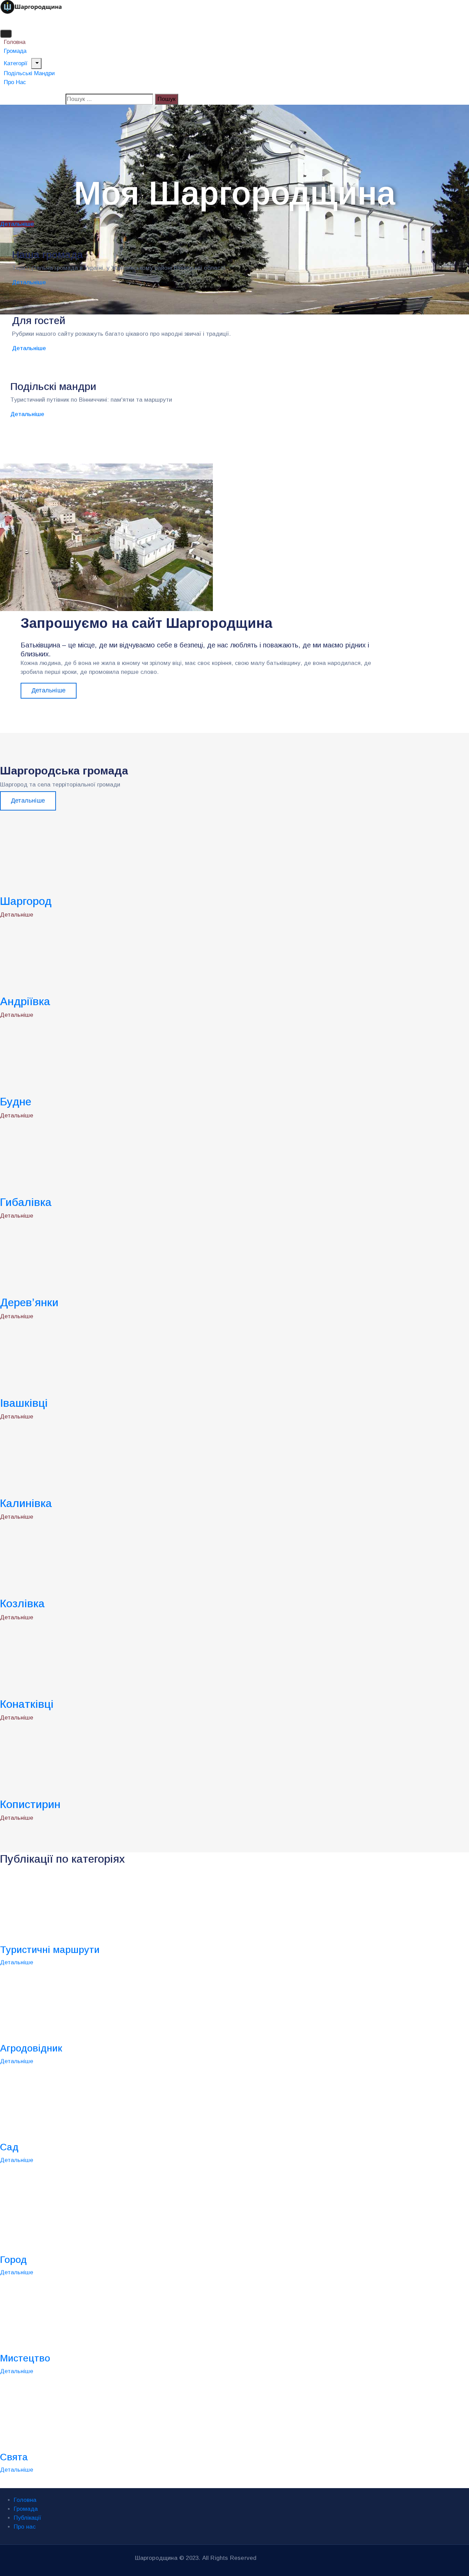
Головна (25, 2500)
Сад (9, 2147)
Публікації (27, 2518)
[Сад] (69, 2103)
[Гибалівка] (69, 1157)
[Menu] (36, 64)
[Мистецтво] (69, 2315)
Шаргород (26, 901)
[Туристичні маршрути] (69, 1906)
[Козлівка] (69, 1559)
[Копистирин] (69, 1760)
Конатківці (27, 1704)
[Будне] (69, 1057)
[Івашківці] (69, 1358)
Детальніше (29, 282)
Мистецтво (25, 2358)
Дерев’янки (29, 1302)
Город (13, 2260)
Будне (16, 1102)
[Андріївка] (69, 957)
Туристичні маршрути (50, 1950)
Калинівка (26, 1503)
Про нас (15, 82)
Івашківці (24, 1403)
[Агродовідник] (69, 2005)
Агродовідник (31, 2048)
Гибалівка (26, 1202)
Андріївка (25, 1001)
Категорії (16, 63)
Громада (26, 2509)
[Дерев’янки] (69, 1258)
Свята (14, 2457)
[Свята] (69, 2413)
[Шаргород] (69, 856)
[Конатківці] (69, 1659)
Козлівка (22, 1603)
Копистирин (30, 1804)
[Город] (69, 2216)
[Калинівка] (69, 1458)
